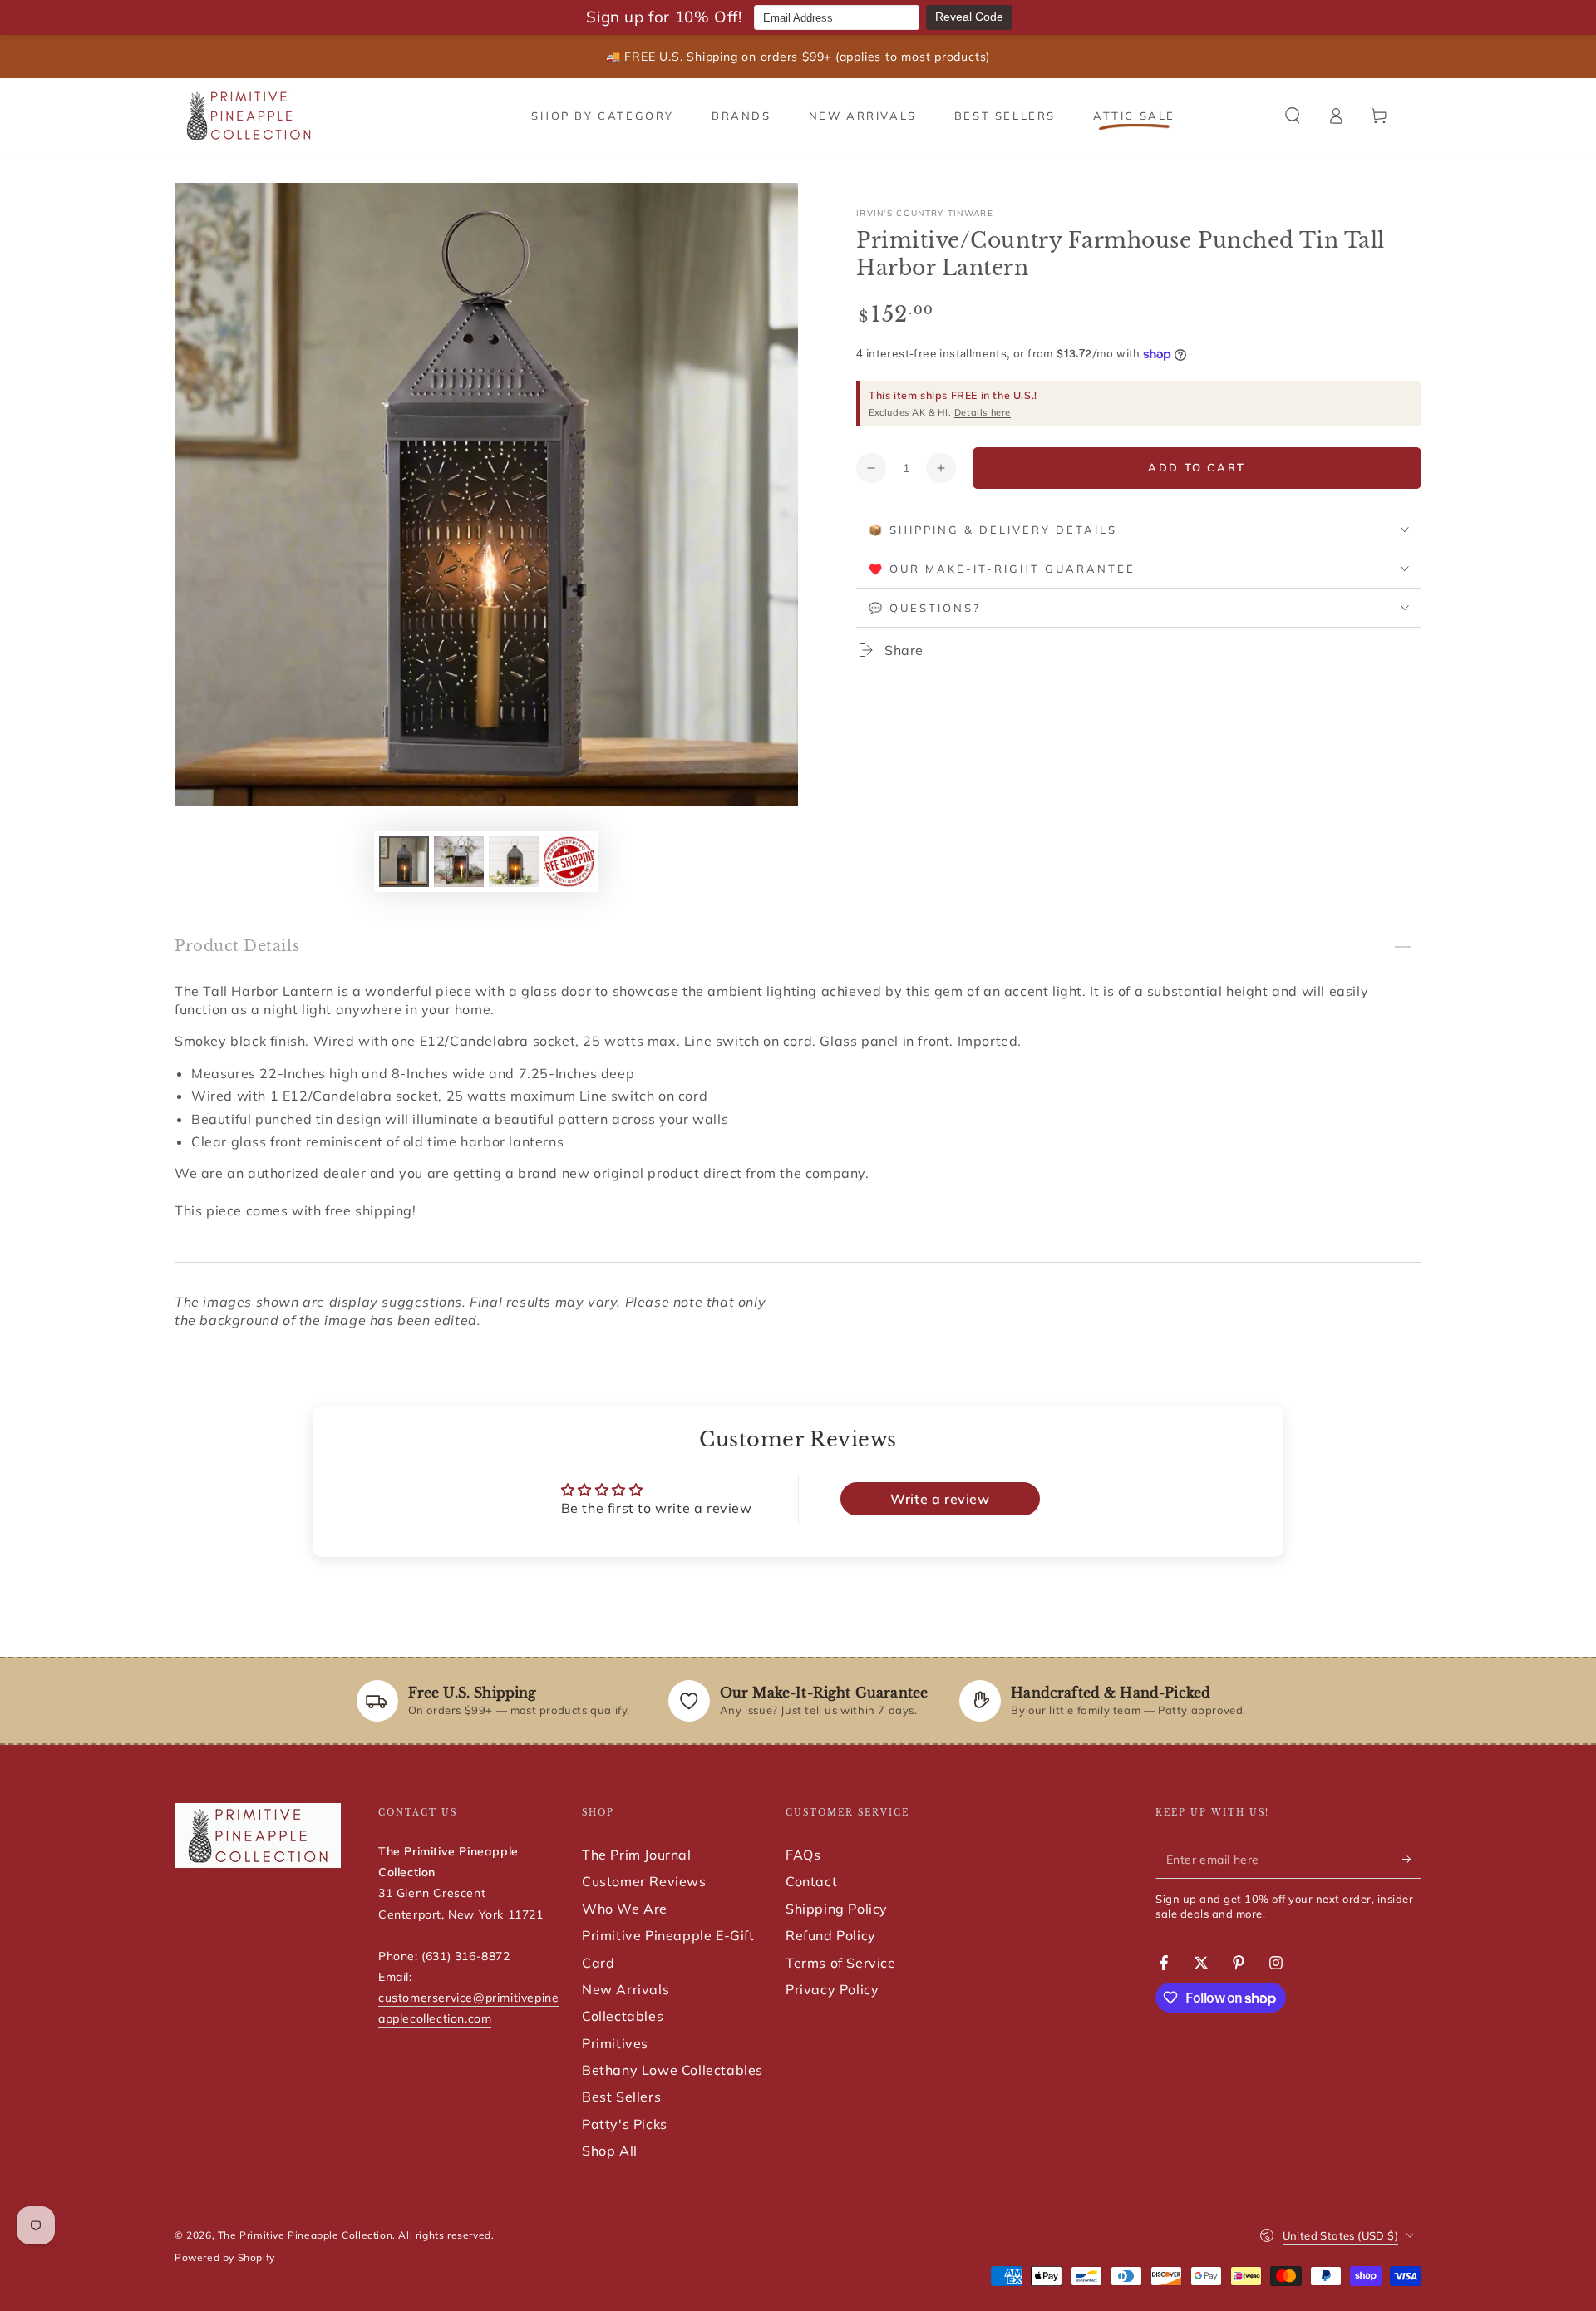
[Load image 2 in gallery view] (459, 862)
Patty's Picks (625, 2124)
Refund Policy (831, 1935)
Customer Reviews (644, 1881)
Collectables (623, 2016)
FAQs (803, 1855)
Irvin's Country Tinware (925, 213)
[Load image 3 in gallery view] (514, 862)
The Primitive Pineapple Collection (305, 2235)
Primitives (615, 2043)
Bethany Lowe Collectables (672, 2070)
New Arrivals (626, 1989)
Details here (983, 412)
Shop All (610, 2151)
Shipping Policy (837, 1909)
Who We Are (625, 1909)
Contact (811, 1881)
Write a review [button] (940, 1499)
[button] (1293, 116)
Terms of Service (841, 1963)
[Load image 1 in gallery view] (404, 862)
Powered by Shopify (225, 2257)
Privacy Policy (832, 1989)
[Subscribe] (1412, 1860)
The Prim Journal (637, 1855)
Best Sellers (621, 2097)
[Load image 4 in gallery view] (569, 862)
